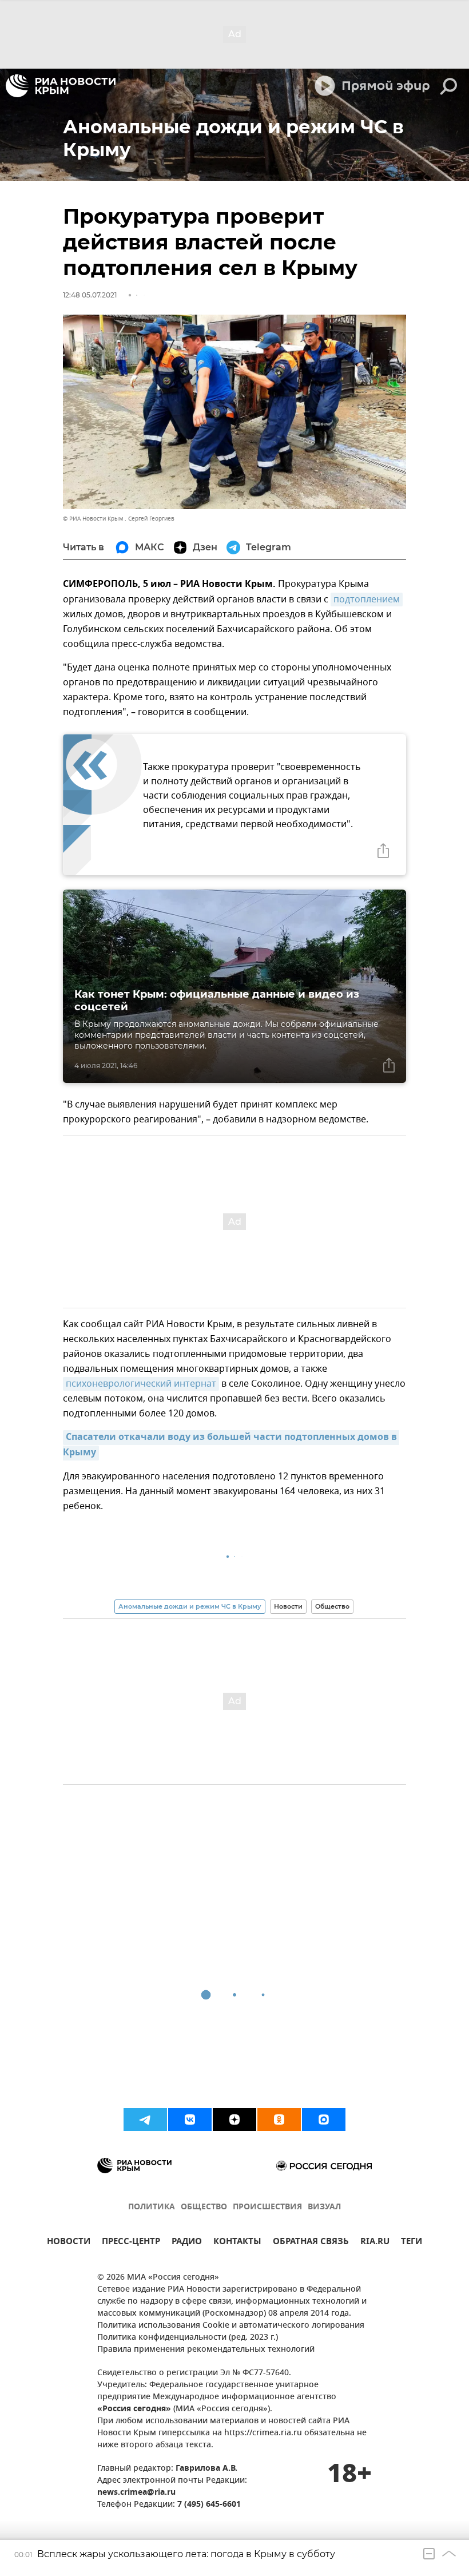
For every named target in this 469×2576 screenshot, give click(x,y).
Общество (332, 1606)
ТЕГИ (412, 2243)
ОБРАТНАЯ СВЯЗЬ (311, 2243)
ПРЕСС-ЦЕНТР (131, 2243)
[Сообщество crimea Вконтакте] (190, 2119)
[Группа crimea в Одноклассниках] (279, 2119)
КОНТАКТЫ (237, 2243)
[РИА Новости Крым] (61, 86)
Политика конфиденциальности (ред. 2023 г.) (188, 2338)
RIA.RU (375, 2243)
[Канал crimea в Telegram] (145, 2119)
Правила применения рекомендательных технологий (206, 2350)
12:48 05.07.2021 (90, 295)
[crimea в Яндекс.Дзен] (234, 2119)
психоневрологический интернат (141, 1384)
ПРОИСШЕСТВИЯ (267, 2207)
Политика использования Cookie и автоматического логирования (231, 2326)
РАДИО (187, 2243)
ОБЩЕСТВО (204, 2207)
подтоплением (367, 600)
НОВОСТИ (69, 2243)
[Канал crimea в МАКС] (324, 2119)
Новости (288, 1606)
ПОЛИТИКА (152, 2207)
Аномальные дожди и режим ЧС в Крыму (190, 1606)
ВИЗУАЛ (324, 2207)
